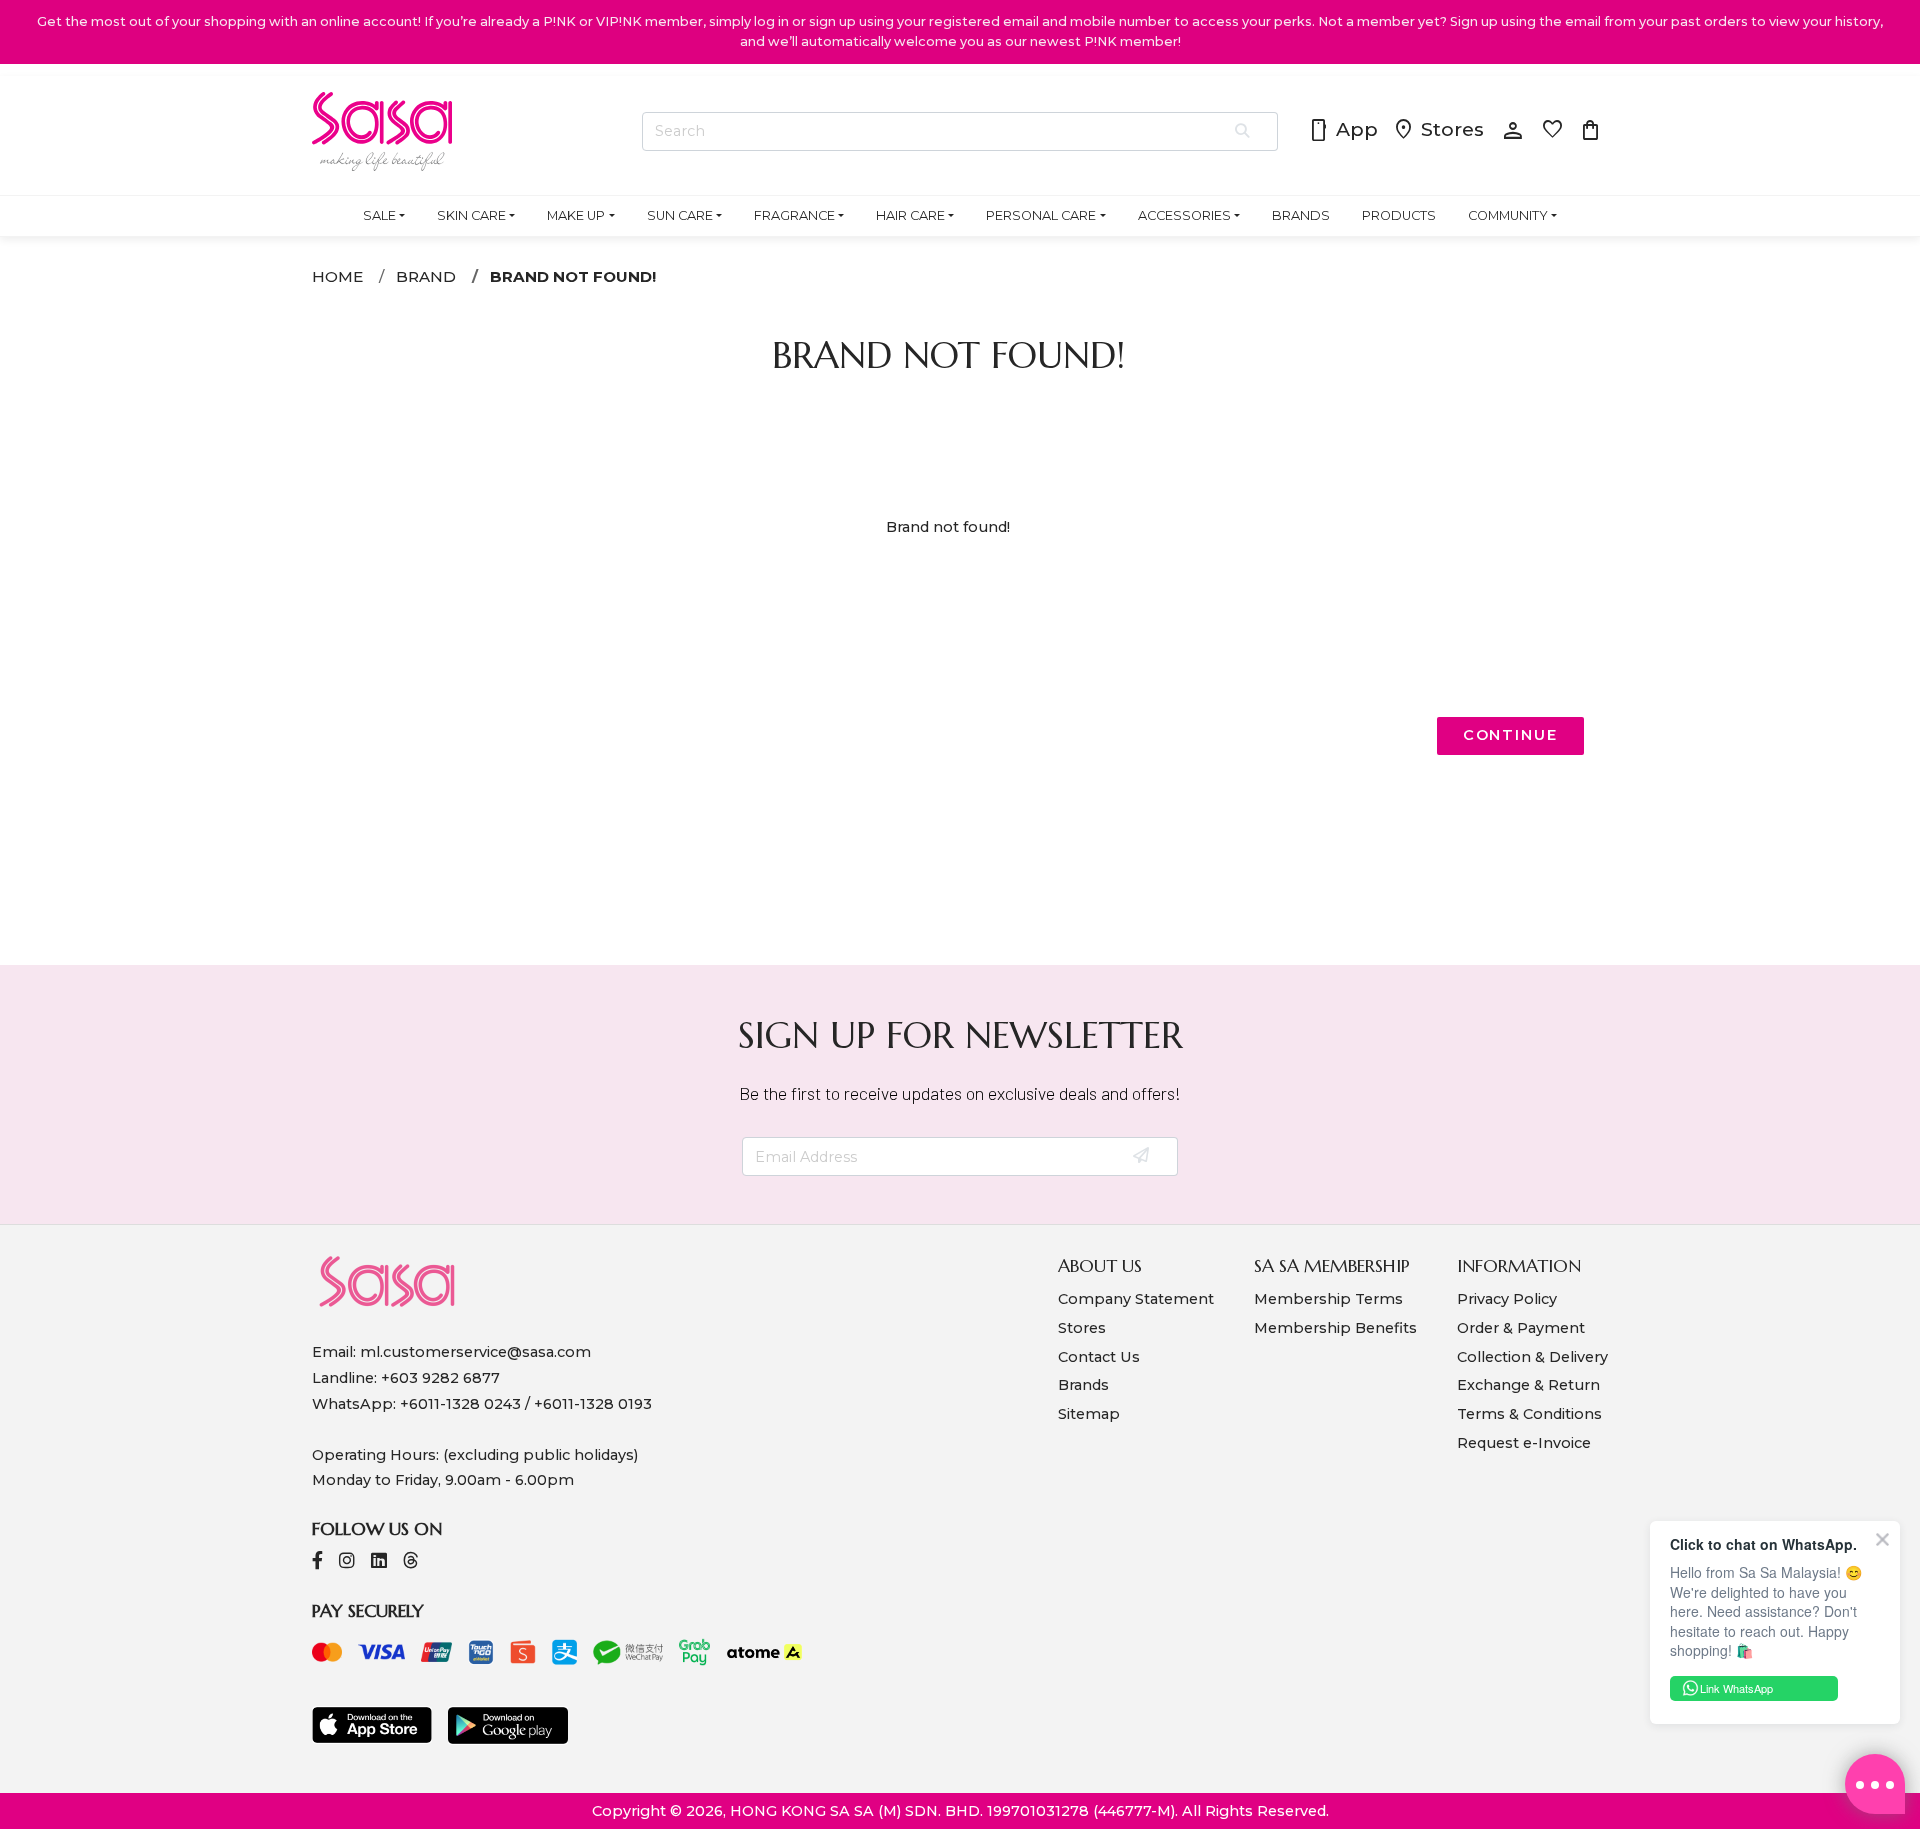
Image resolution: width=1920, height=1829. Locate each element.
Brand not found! (573, 276)
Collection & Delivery (1532, 1357)
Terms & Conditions (1529, 1414)
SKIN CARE (471, 215)
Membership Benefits (1335, 1328)
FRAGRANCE (794, 215)
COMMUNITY (1508, 215)
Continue (1510, 735)
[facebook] (317, 1562)
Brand (426, 276)
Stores (1438, 131)
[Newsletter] (1142, 1157)
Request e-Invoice (1524, 1443)
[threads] (411, 1562)
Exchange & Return (1528, 1385)
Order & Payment (1521, 1328)
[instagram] (347, 1562)
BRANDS (1301, 215)
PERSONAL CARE (1041, 215)
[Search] (1243, 132)
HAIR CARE (910, 215)
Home (337, 276)
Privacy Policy (1507, 1299)
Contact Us (1099, 1357)
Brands (1083, 1385)
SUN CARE (680, 215)
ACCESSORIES (1184, 215)
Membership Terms (1328, 1299)
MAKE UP (576, 215)
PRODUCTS (1399, 215)
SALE (379, 215)
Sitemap (1089, 1414)
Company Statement (1136, 1299)
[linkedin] (379, 1562)
